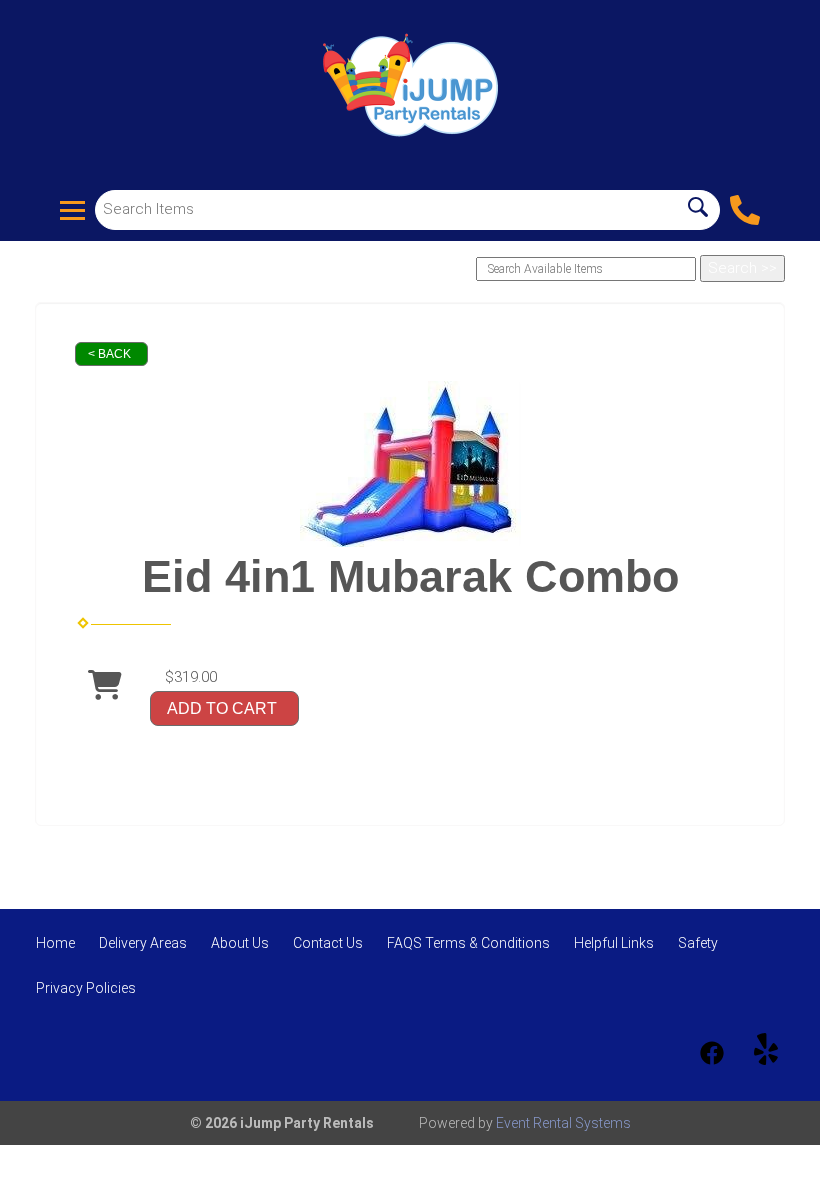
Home (55, 943)
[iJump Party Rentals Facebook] (712, 1053)
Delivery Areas (143, 943)
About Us (240, 943)
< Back (109, 354)
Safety (698, 943)
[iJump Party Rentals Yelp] (766, 1053)
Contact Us (328, 943)
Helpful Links (614, 943)
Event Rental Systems (563, 1123)
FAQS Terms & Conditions (468, 943)
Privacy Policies (86, 988)
